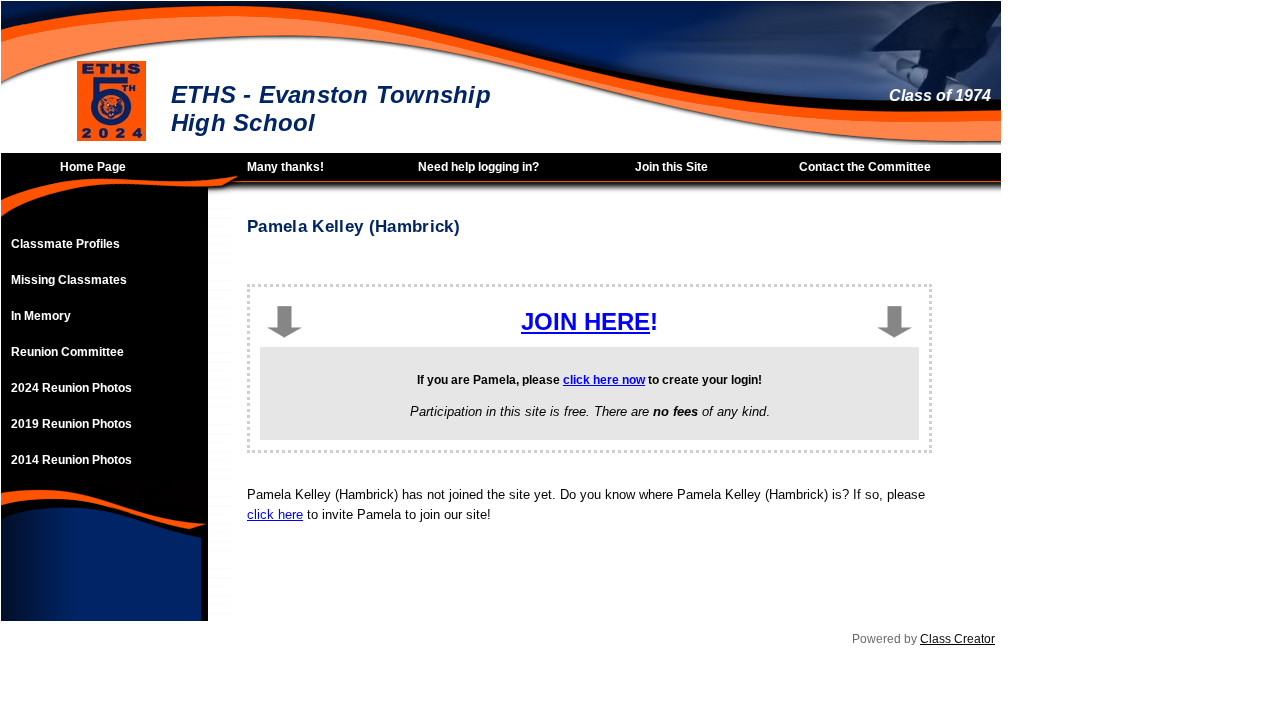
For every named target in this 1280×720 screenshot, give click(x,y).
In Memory (41, 316)
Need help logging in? (478, 167)
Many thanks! (285, 167)
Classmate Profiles (65, 244)
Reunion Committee (67, 352)
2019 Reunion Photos (71, 424)
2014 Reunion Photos (71, 460)
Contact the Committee (865, 167)
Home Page (93, 167)
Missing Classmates (69, 280)
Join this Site (671, 167)
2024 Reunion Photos (71, 388)
